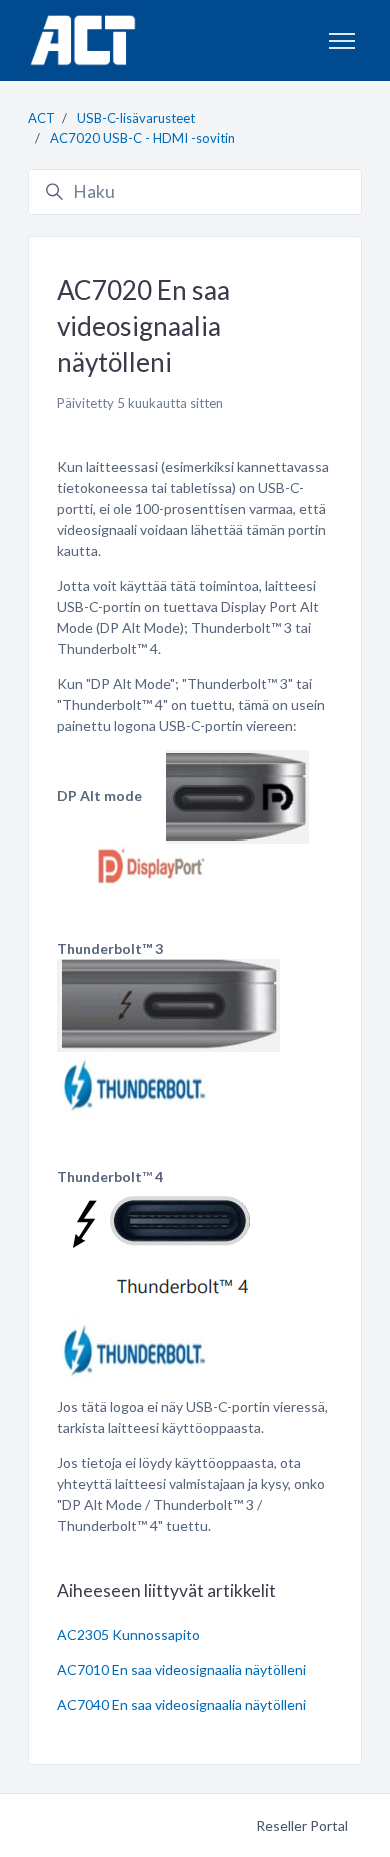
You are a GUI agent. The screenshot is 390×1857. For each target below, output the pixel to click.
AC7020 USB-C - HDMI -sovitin (142, 138)
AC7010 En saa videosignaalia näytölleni (181, 1669)
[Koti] (82, 40)
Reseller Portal (302, 1825)
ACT (41, 118)
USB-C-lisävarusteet (136, 118)
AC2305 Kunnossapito (128, 1634)
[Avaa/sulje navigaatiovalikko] (342, 41)
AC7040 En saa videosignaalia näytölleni (181, 1704)
